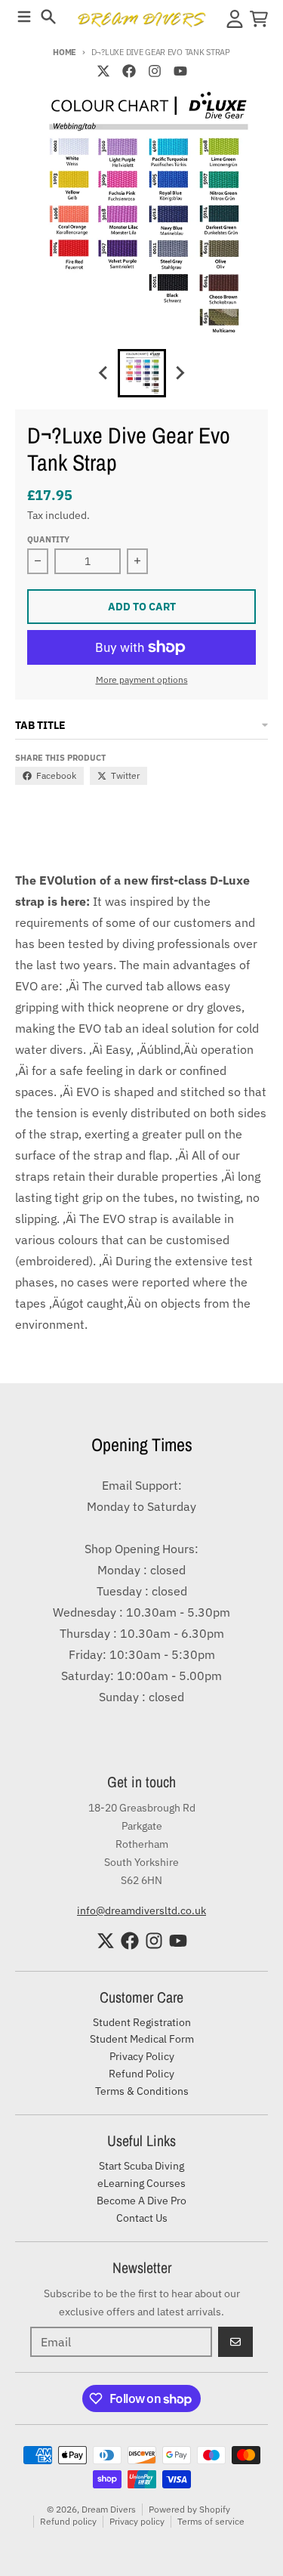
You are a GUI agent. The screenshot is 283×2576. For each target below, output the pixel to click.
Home (65, 52)
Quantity (48, 539)
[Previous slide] (104, 373)
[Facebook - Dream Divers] (129, 71)
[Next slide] (180, 373)
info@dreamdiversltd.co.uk (141, 1910)
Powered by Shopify (189, 2509)
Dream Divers (109, 2509)
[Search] (48, 17)
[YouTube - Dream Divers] (180, 71)
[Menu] (24, 17)
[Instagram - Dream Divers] (155, 71)
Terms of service (211, 2521)
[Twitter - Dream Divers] (103, 71)
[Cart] (259, 19)
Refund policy (68, 2521)
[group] (142, 373)
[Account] (235, 19)
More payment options (142, 680)
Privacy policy (137, 2521)
